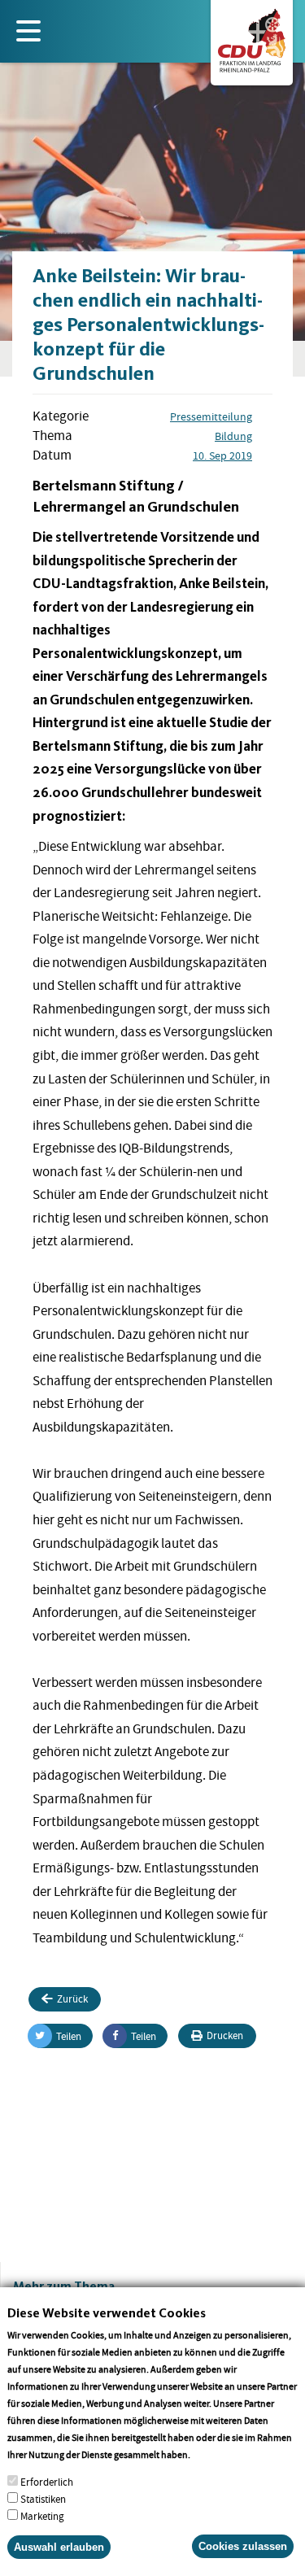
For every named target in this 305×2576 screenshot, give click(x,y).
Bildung (233, 436)
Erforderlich (47, 2482)
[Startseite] (252, 37)
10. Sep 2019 (222, 455)
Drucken (225, 2036)
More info (213, 2454)
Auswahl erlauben (59, 2547)
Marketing (42, 2516)
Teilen (69, 2036)
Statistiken (43, 2499)
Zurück (72, 1999)
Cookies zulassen (243, 2546)
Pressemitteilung (211, 416)
